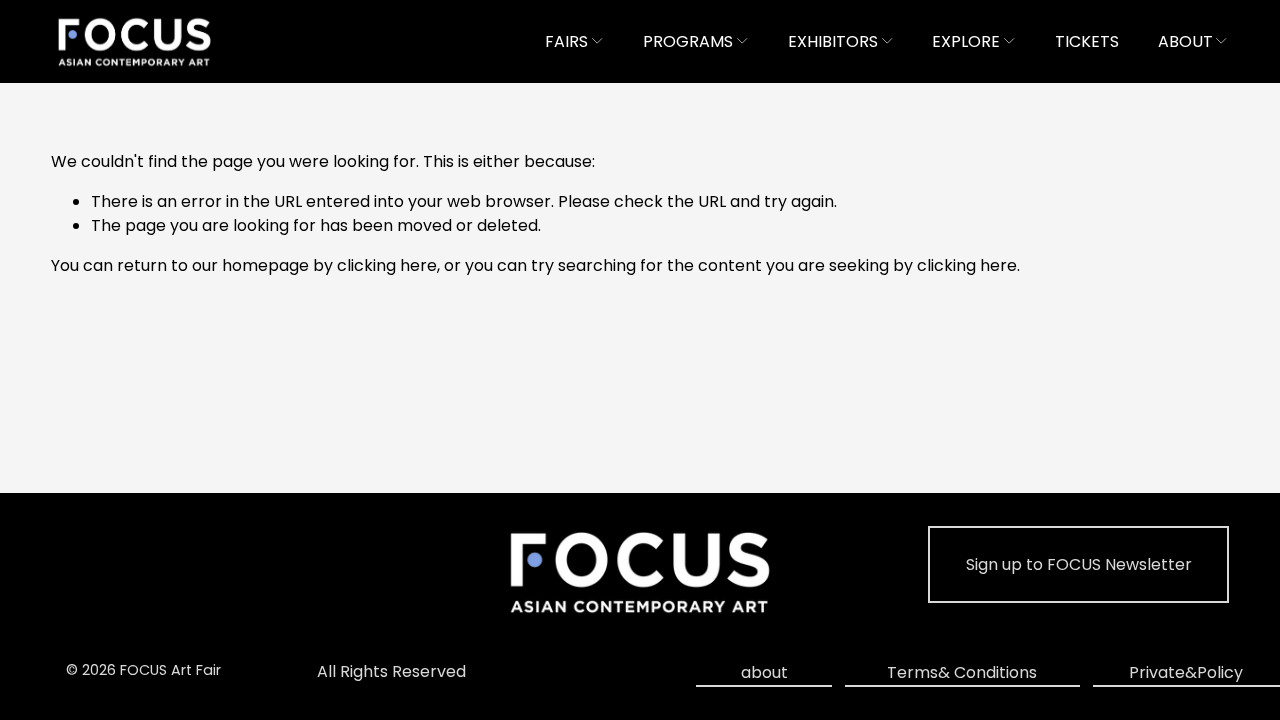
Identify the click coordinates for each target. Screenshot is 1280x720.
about (764, 672)
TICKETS (1087, 41)
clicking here (387, 265)
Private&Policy (1186, 672)
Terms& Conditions (962, 672)
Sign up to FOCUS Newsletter (1079, 564)
